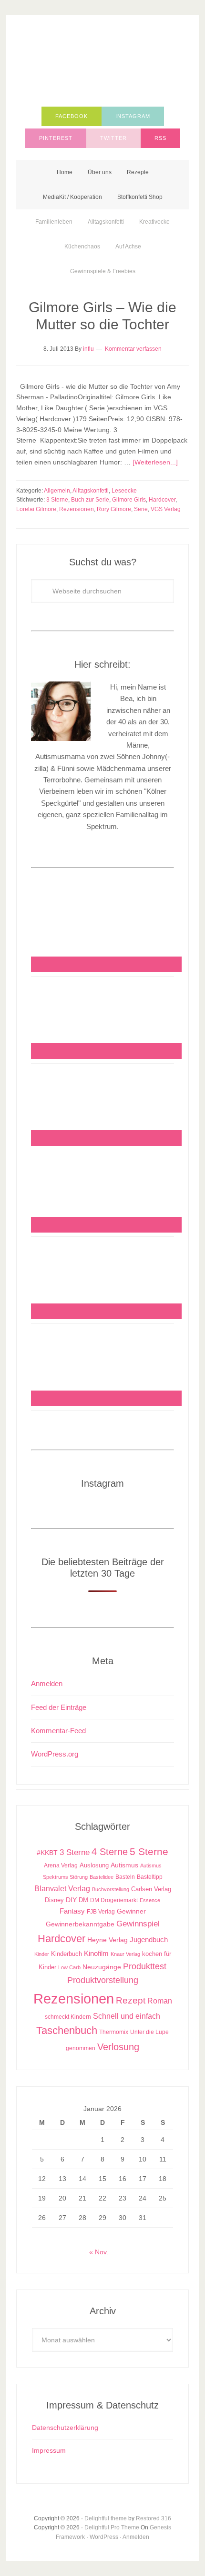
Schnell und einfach (127, 2016)
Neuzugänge (102, 1967)
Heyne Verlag (108, 1940)
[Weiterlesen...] (155, 462)
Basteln (125, 1877)
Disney (54, 1900)
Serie (141, 509)
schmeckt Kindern (68, 2017)
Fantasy (72, 1911)
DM (83, 1900)
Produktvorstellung (103, 1980)
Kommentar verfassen (133, 349)
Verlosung (118, 2047)
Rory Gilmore (114, 509)
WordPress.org (55, 1754)
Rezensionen (77, 509)
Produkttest (145, 1966)
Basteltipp (150, 1877)
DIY (71, 1900)
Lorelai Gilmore (36, 509)
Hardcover (162, 500)
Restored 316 (154, 2518)
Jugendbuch (149, 1939)
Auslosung (94, 1865)
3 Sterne (57, 500)
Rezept (131, 2000)
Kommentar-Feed (58, 1731)
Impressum (49, 2450)
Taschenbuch (67, 2030)
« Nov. (99, 2252)
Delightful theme (106, 2518)
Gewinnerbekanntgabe (80, 1924)
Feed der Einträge (59, 1707)
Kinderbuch (67, 1954)
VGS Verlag (166, 509)
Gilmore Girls (129, 500)
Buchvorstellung (111, 1889)
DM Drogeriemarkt (114, 1900)
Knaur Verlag (125, 1954)
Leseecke (124, 491)
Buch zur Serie (90, 500)
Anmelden (47, 1683)
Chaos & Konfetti (102, 63)
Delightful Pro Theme (112, 2527)
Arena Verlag (61, 1865)
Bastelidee (102, 1877)
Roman (160, 2001)
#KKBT (47, 1853)
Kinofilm (96, 1953)
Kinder (42, 1954)
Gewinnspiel (138, 1924)
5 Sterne (149, 1852)
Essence (150, 1900)
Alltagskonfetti (91, 491)
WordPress (104, 2537)
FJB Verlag (101, 1912)
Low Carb (69, 1967)
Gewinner (131, 1911)
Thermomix (114, 2032)
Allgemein (57, 491)
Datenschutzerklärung (65, 2428)
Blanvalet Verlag (62, 1888)
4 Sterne (110, 1852)
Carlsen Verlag (151, 1889)
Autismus (124, 1865)
